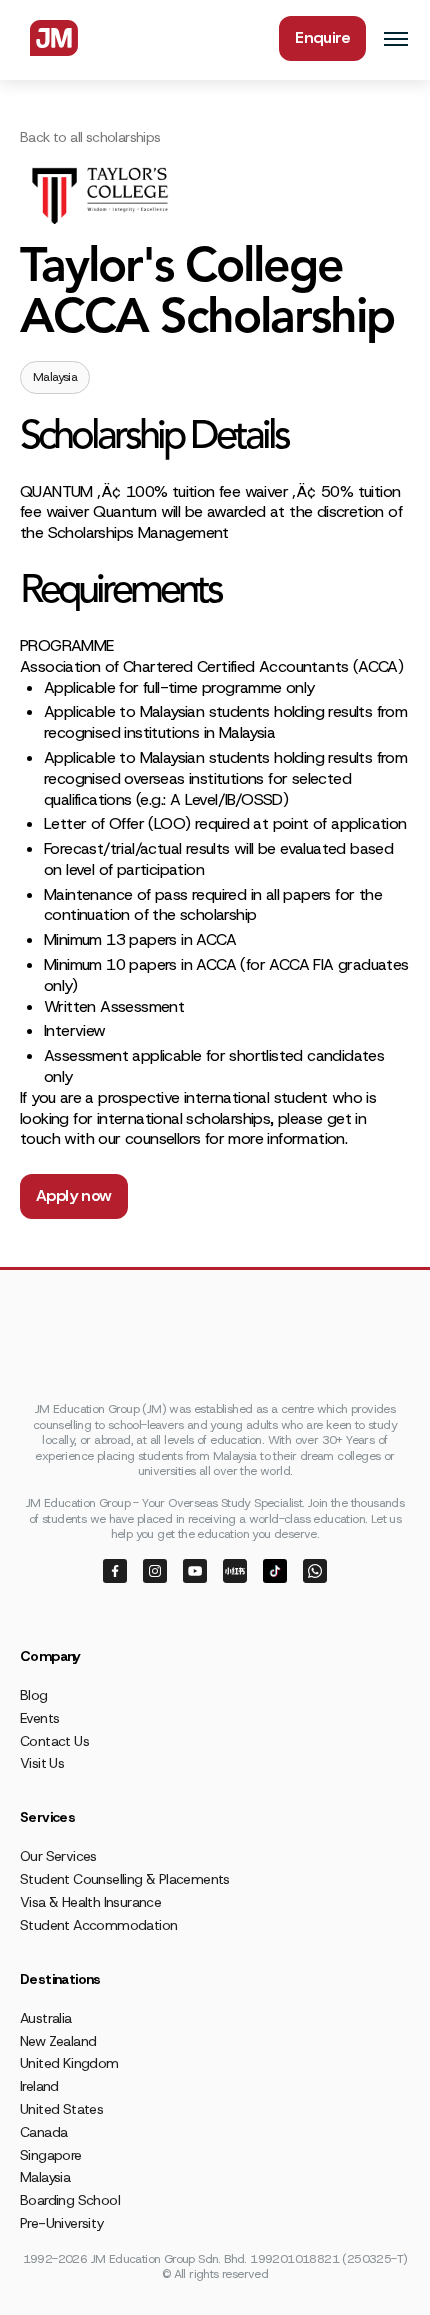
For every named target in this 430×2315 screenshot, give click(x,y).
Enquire (322, 37)
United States (61, 2109)
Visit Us (42, 1763)
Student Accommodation (98, 1925)
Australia (46, 2018)
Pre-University (62, 2223)
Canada (43, 2132)
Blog (34, 1695)
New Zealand (58, 2041)
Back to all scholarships (90, 137)
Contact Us (54, 1741)
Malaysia (45, 2177)
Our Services (58, 1856)
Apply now (74, 1195)
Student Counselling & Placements (125, 1879)
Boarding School (70, 2200)
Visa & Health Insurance (90, 1902)
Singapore (51, 2155)
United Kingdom (69, 2063)
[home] (49, 38)
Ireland (39, 2086)
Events (39, 1718)
